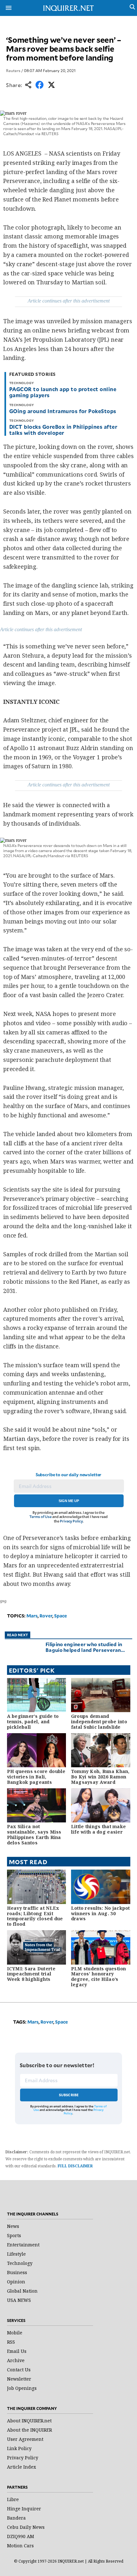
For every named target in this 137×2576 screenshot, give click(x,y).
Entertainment (23, 2245)
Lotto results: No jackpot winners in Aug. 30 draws (101, 1913)
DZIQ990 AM (21, 2536)
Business (17, 2272)
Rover (46, 1616)
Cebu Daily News (26, 2527)
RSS (11, 2342)
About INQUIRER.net (29, 2421)
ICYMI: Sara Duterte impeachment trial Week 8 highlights (31, 1974)
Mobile (15, 2333)
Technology (20, 2263)
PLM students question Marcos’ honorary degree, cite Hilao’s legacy (99, 1977)
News (13, 2226)
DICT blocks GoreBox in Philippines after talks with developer (63, 430)
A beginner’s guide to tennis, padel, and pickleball (33, 1722)
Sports (14, 2235)
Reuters (13, 70)
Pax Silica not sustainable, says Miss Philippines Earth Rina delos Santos (34, 1834)
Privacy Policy (71, 1521)
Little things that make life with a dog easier (98, 1829)
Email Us (17, 2351)
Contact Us (19, 2370)
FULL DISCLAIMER (75, 2166)
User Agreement (25, 2439)
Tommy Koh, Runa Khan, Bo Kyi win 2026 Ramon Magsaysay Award (100, 1777)
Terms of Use (40, 1517)
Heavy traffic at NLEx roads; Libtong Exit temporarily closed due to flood (35, 1916)
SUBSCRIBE (69, 2095)
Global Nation (22, 2291)
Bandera (16, 2518)
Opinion (16, 2282)
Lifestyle (16, 2254)
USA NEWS (19, 2300)
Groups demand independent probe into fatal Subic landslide (99, 1722)
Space (61, 1616)
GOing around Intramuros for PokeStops (63, 411)
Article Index (22, 2467)
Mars (32, 1616)
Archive (16, 2360)
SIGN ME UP (69, 1501)
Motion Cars (20, 2546)
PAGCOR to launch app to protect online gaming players (63, 392)
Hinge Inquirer (24, 2509)
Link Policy (19, 2448)
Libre (13, 2499)
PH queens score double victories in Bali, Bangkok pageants (36, 1777)
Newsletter (19, 2379)
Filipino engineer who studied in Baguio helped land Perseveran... (85, 1647)
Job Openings (22, 2388)
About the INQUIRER (29, 2430)
